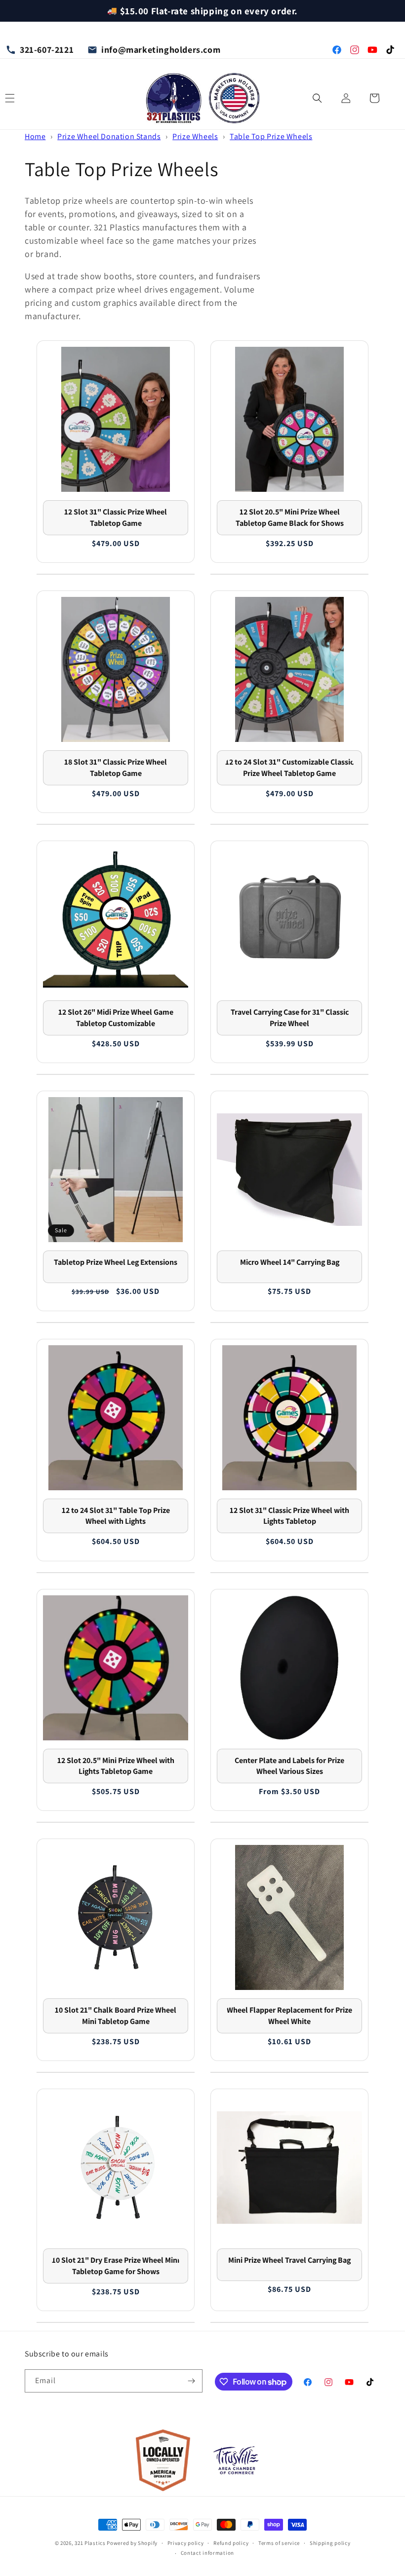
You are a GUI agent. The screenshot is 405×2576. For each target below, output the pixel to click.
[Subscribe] (191, 2381)
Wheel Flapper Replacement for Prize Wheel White (289, 2015)
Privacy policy (186, 2543)
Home (35, 136)
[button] (317, 98)
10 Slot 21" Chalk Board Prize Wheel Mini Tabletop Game (116, 2015)
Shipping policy (330, 2543)
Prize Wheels (195, 136)
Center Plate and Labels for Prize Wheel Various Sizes (289, 1766)
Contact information (207, 2553)
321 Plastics (90, 2543)
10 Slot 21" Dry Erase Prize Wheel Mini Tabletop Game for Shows (116, 2265)
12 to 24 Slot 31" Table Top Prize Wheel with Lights (116, 1516)
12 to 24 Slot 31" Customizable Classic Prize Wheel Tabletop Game (289, 767)
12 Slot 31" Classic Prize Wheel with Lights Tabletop (289, 1516)
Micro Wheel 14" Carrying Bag (290, 1262)
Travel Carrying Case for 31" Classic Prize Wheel (290, 1017)
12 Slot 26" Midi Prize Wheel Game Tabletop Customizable (116, 1017)
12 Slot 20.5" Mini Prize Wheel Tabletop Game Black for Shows (290, 517)
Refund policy (231, 2543)
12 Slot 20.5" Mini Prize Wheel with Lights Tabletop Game (116, 1766)
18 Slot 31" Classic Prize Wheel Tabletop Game (116, 767)
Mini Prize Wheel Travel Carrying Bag (289, 2260)
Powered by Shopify (132, 2543)
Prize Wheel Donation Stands (109, 136)
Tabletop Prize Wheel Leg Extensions (116, 1262)
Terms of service (279, 2543)
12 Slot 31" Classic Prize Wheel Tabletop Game (116, 517)
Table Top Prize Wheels (271, 136)
